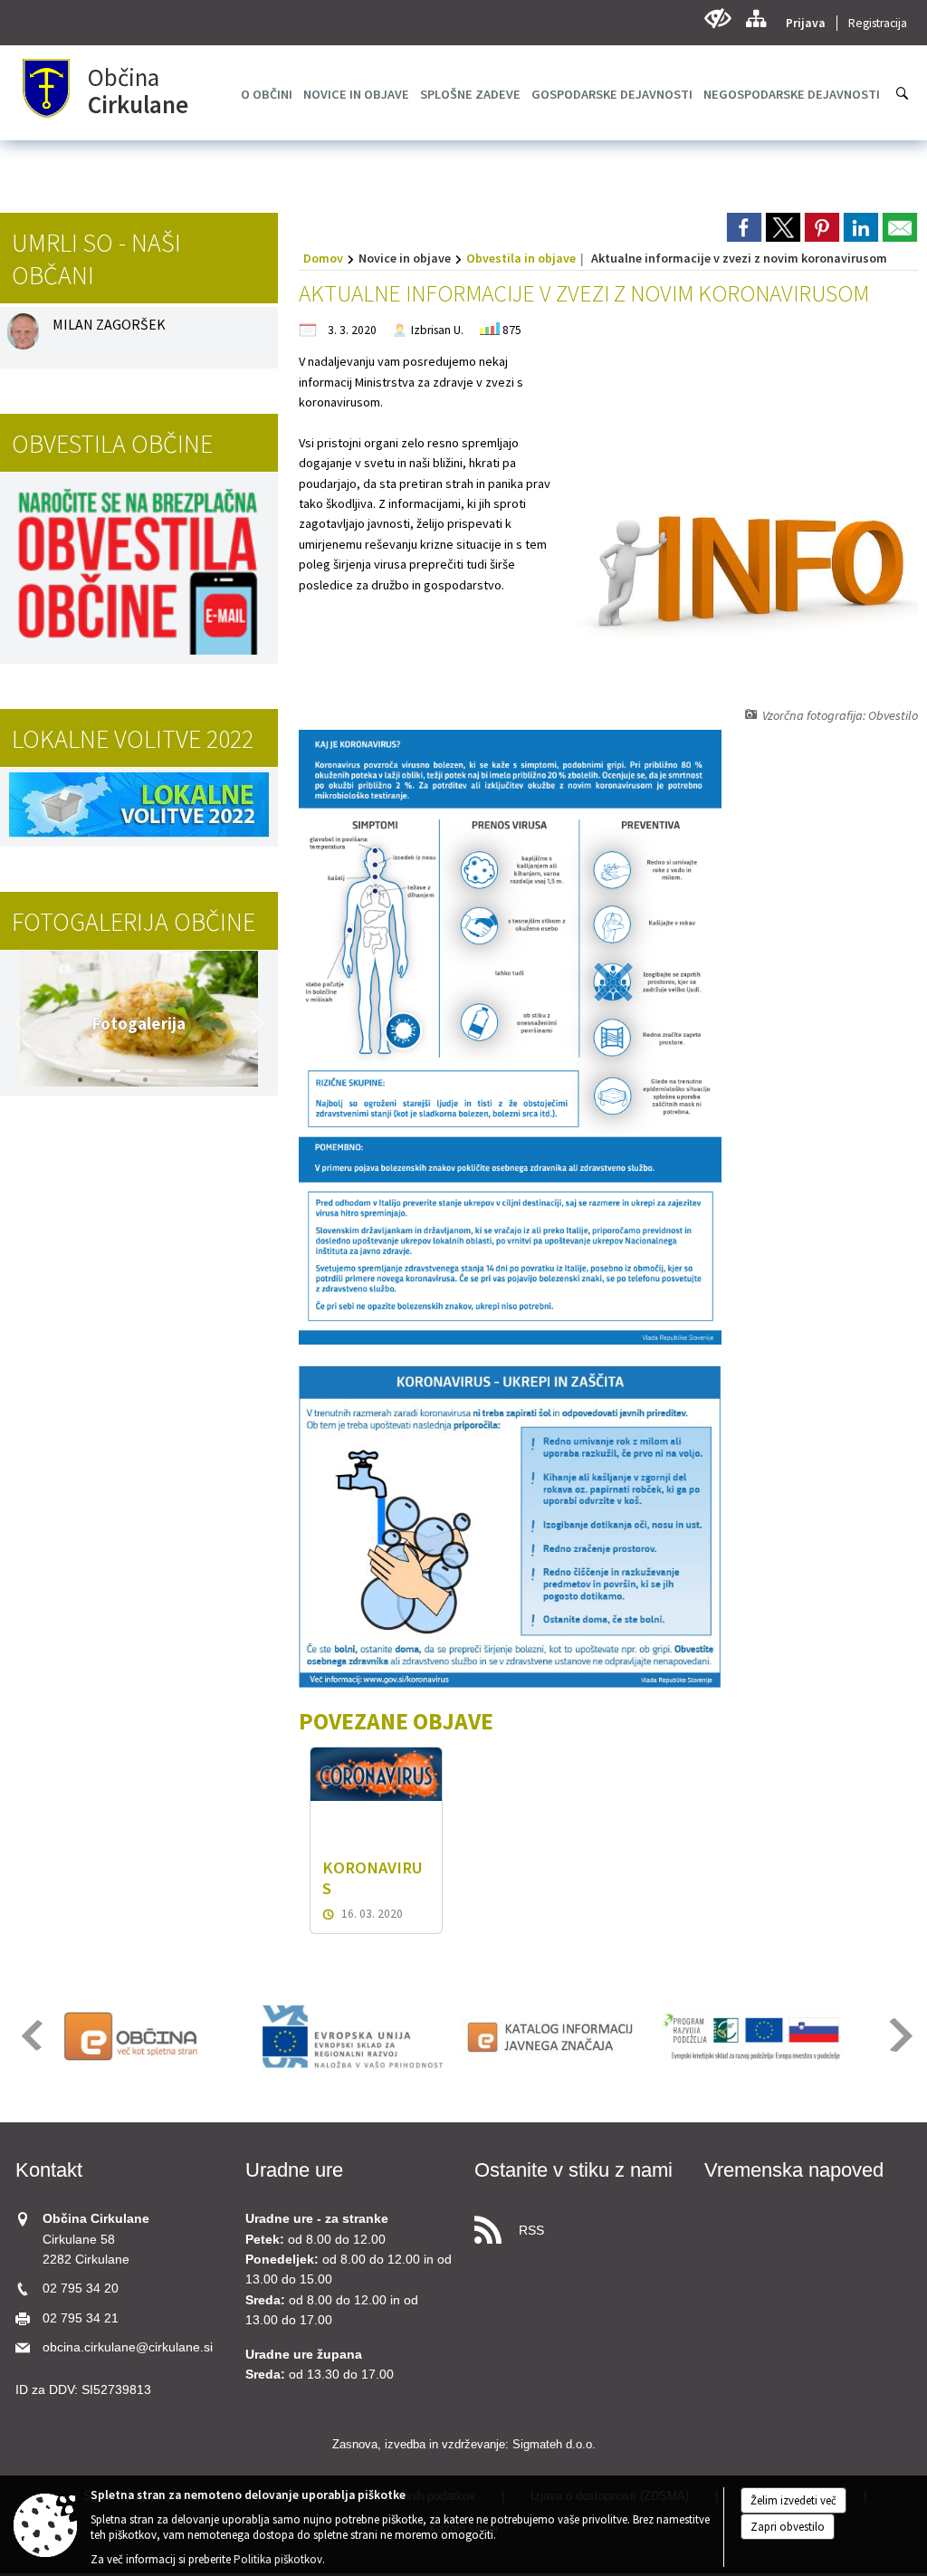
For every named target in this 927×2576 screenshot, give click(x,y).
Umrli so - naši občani (96, 259)
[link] (744, 227)
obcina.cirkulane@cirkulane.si (128, 2347)
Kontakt (49, 2170)
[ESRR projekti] (353, 2036)
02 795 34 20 (81, 2289)
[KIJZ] (552, 2036)
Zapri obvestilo (788, 2527)
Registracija (878, 23)
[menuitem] (267, 94)
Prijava (806, 23)
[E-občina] (154, 2036)
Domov (323, 258)
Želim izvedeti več (793, 2500)
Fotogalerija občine (134, 922)
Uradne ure (294, 2170)
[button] (21, 1023)
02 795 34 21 (81, 2318)
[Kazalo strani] (755, 19)
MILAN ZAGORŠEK (109, 324)
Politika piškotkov (278, 2559)
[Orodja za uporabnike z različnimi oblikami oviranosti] (717, 19)
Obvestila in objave (521, 258)
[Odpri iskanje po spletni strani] (903, 93)
